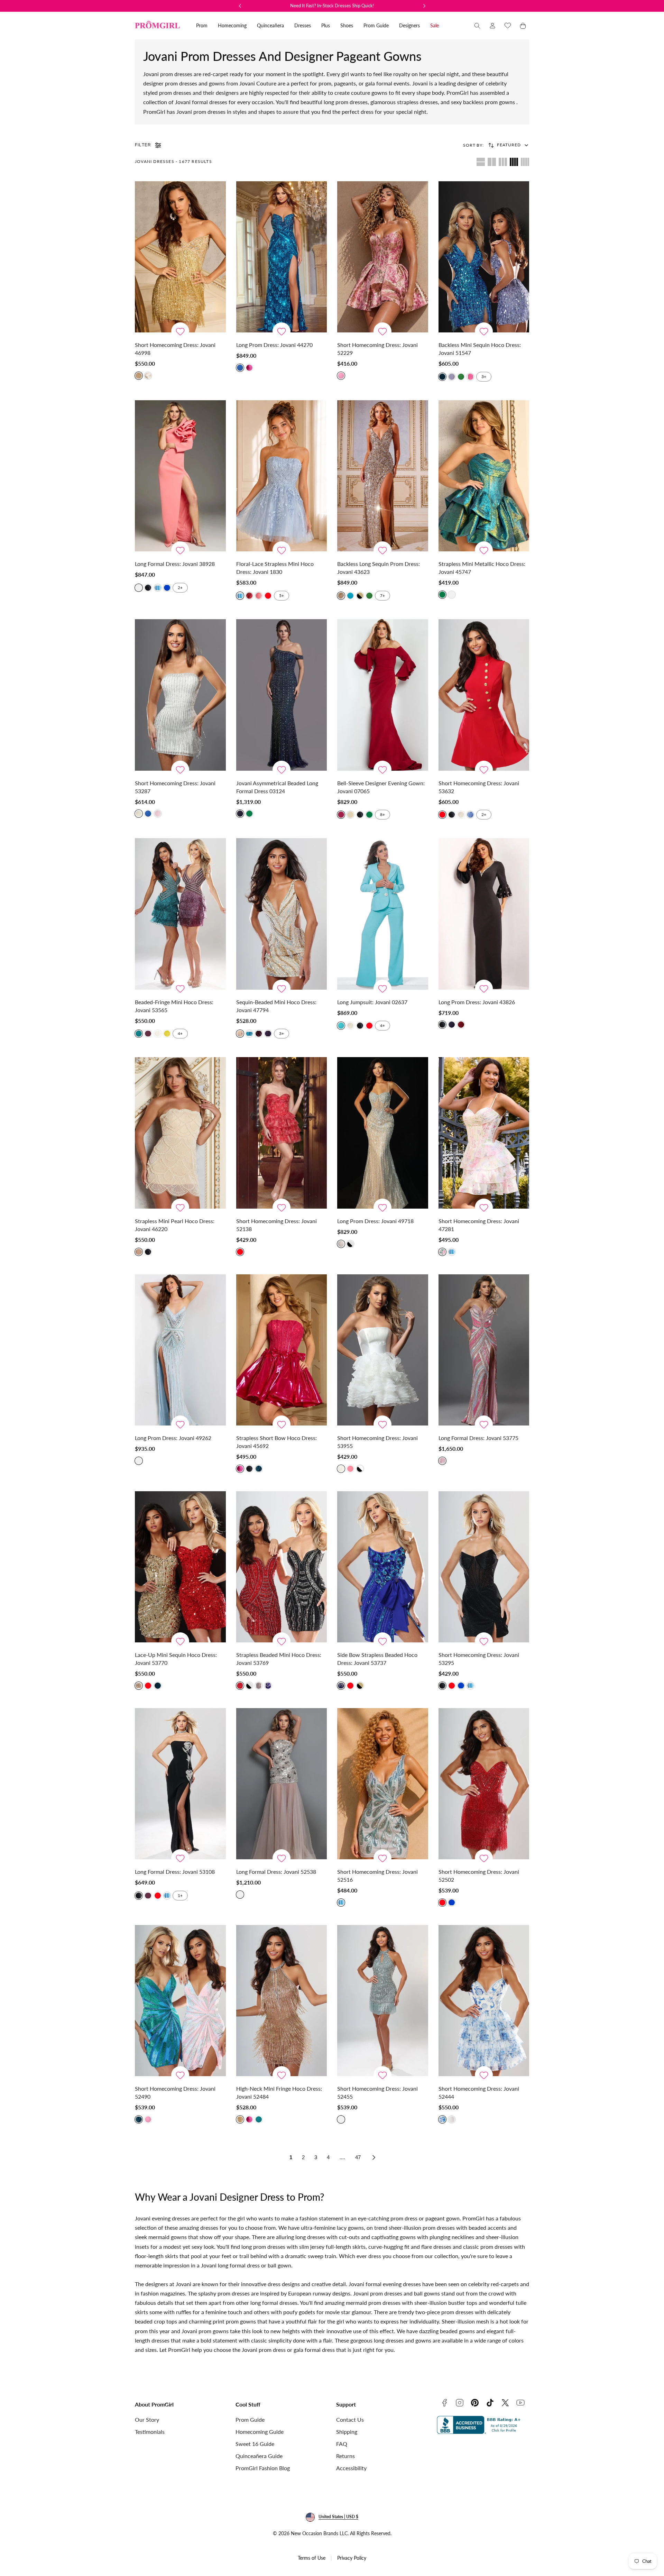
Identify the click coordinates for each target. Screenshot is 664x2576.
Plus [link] (326, 25)
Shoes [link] (347, 25)
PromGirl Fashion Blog (263, 2468)
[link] (492, 26)
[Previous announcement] (240, 6)
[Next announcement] (424, 6)
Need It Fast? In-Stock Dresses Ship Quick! (332, 6)
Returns (345, 2456)
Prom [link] (202, 25)
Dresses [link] (303, 25)
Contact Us (350, 2419)
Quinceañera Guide (259, 2456)
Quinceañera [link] (270, 25)
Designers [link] (409, 25)
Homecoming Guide (260, 2432)
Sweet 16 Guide (255, 2444)
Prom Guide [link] (376, 25)
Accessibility (351, 2468)
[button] (477, 26)
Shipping (347, 2432)
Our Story (147, 2419)
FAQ (342, 2444)
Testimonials (150, 2432)
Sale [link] (435, 25)
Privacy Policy (352, 2558)
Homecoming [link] (232, 25)
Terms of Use (312, 2558)
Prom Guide (250, 2419)
